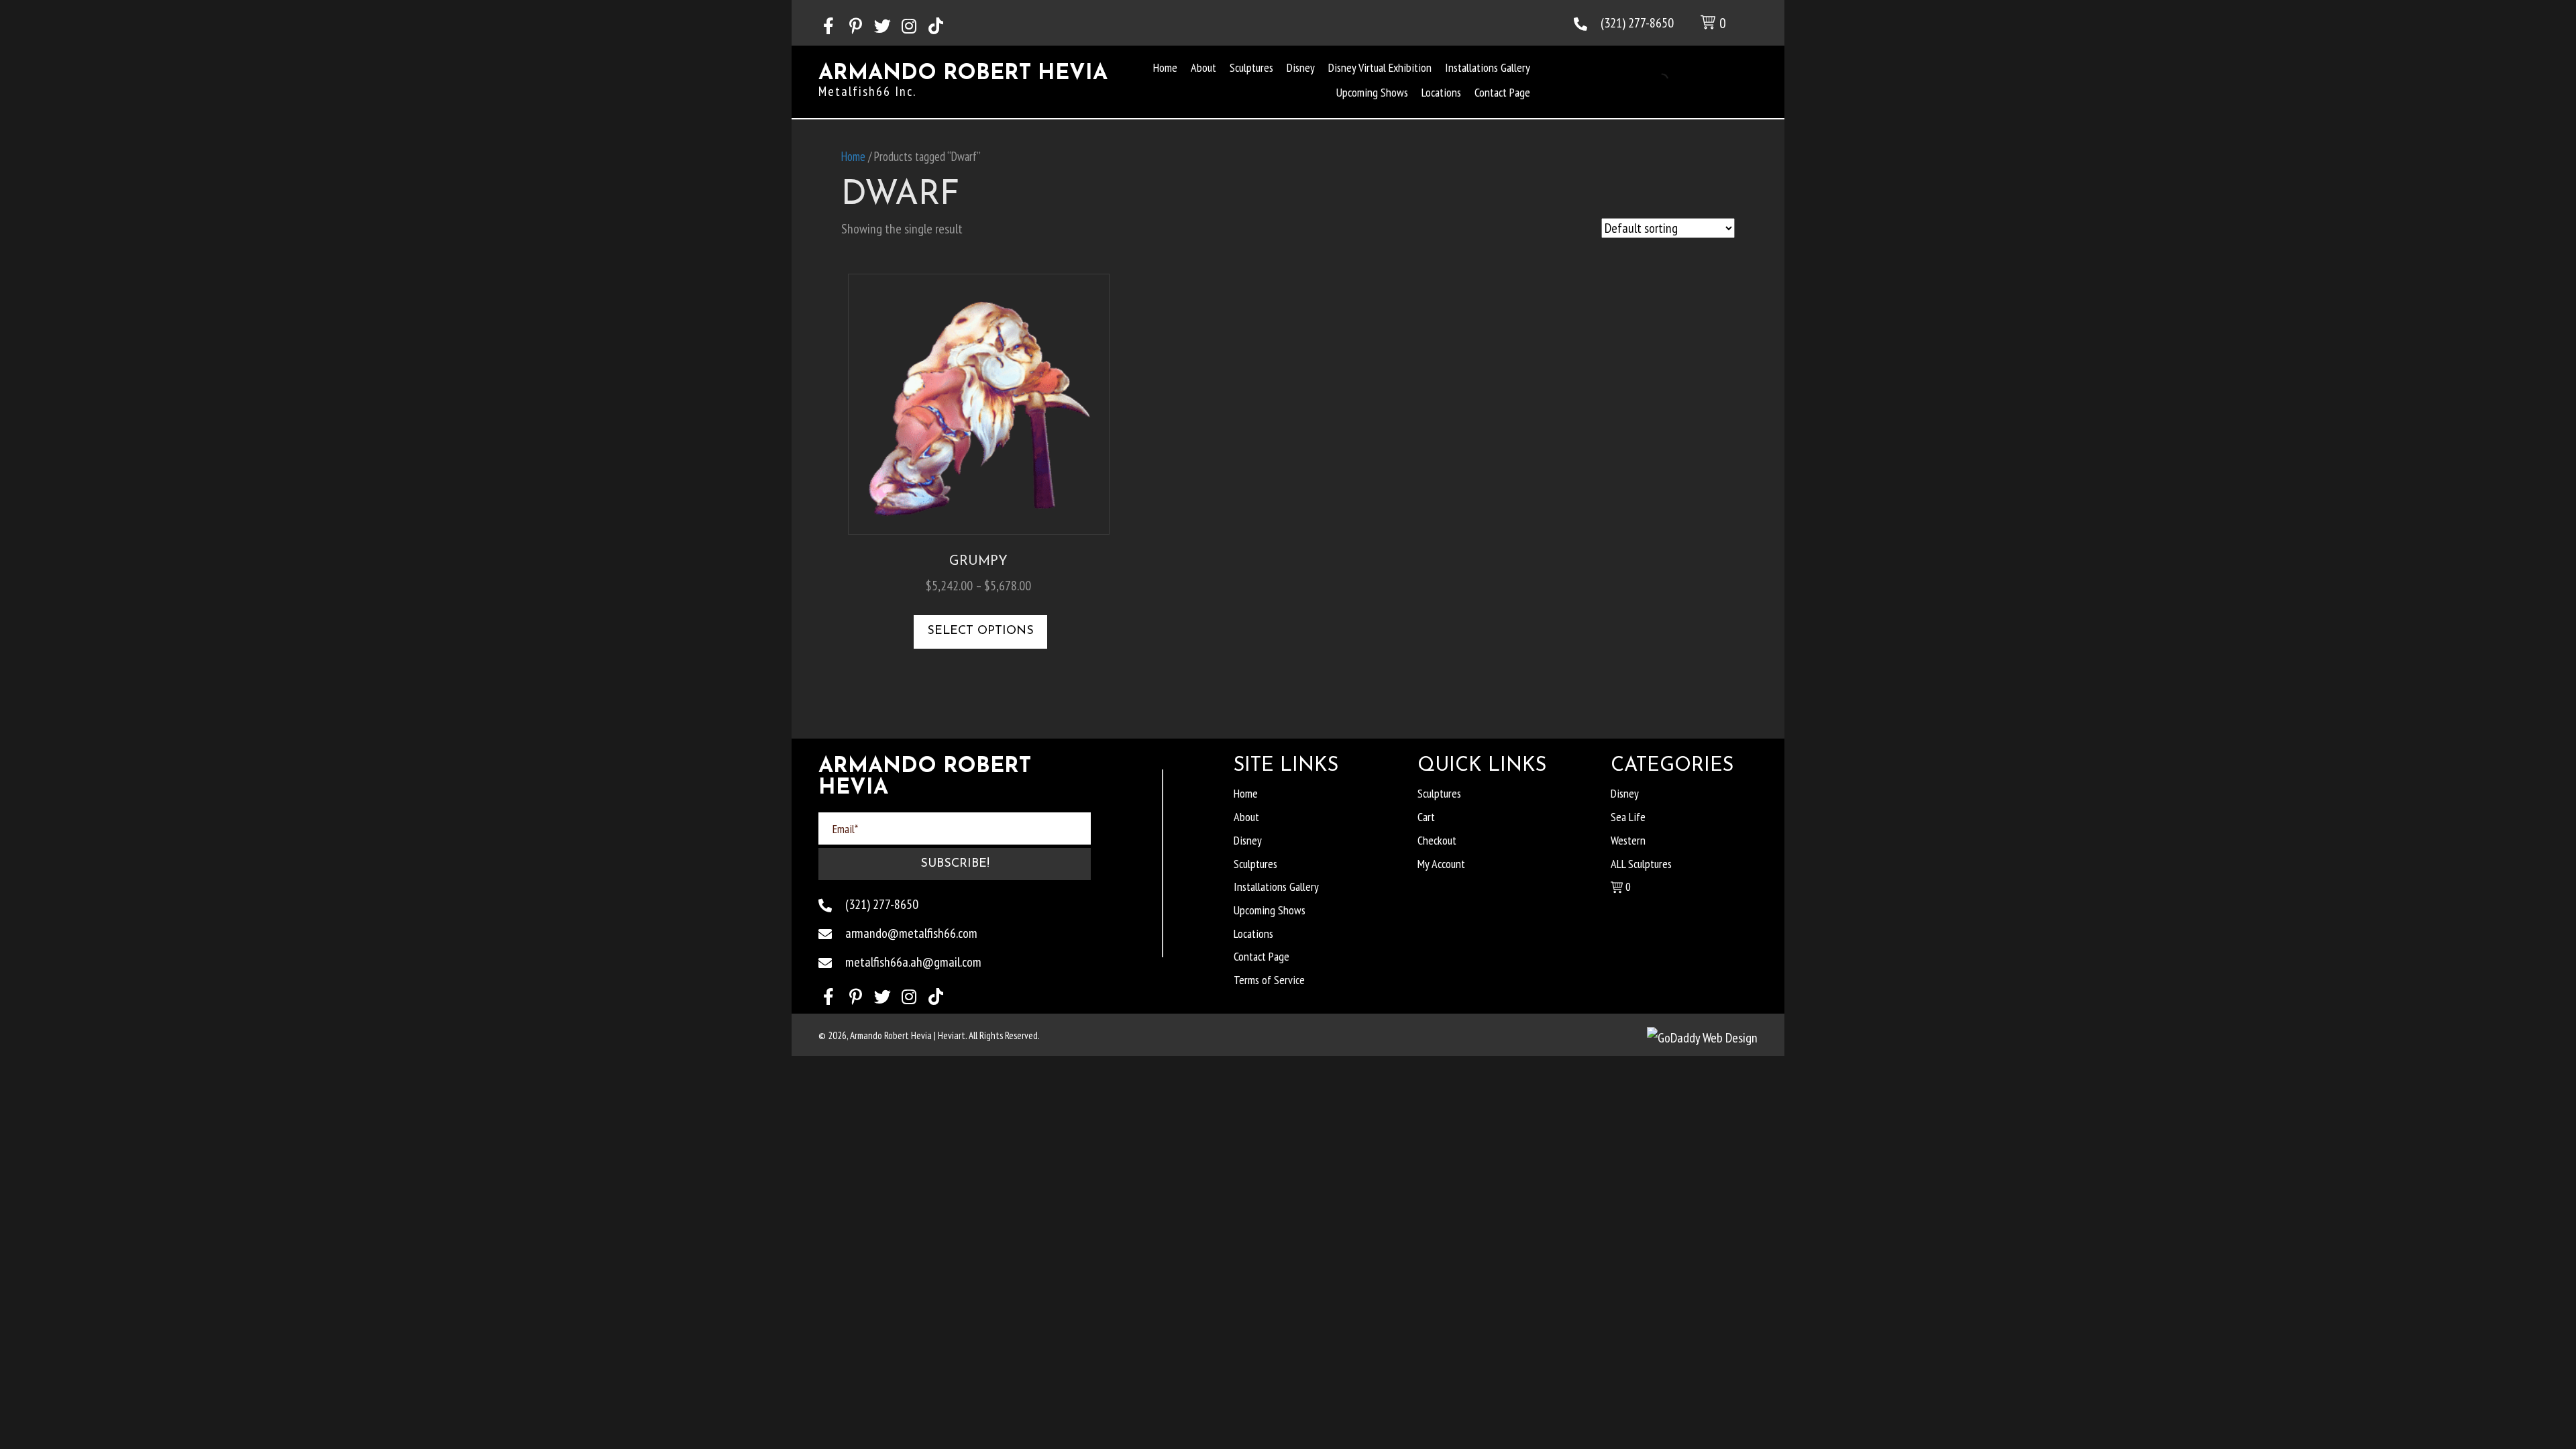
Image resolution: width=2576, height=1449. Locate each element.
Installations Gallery (1276, 887)
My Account (1441, 864)
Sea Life (1628, 817)
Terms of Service (1269, 980)
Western (1628, 840)
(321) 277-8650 (1637, 23)
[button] (828, 26)
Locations (1253, 933)
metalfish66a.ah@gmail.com (913, 962)
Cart (1426, 817)
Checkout (1437, 840)
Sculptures (1255, 864)
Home (853, 156)
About (1246, 817)
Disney (1248, 840)
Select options (980, 631)
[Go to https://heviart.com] (966, 84)
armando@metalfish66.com (911, 933)
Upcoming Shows (1270, 910)
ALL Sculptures (1641, 864)
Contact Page (1262, 956)
